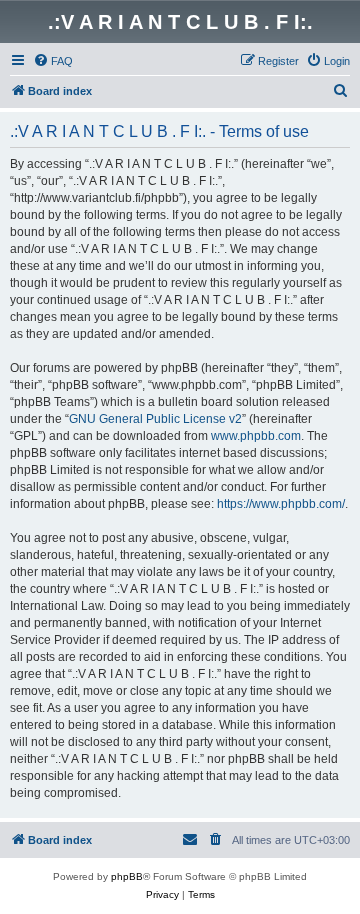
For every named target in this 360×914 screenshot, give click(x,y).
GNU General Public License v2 (155, 419)
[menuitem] (53, 61)
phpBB (127, 876)
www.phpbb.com (256, 436)
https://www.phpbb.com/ (281, 504)
